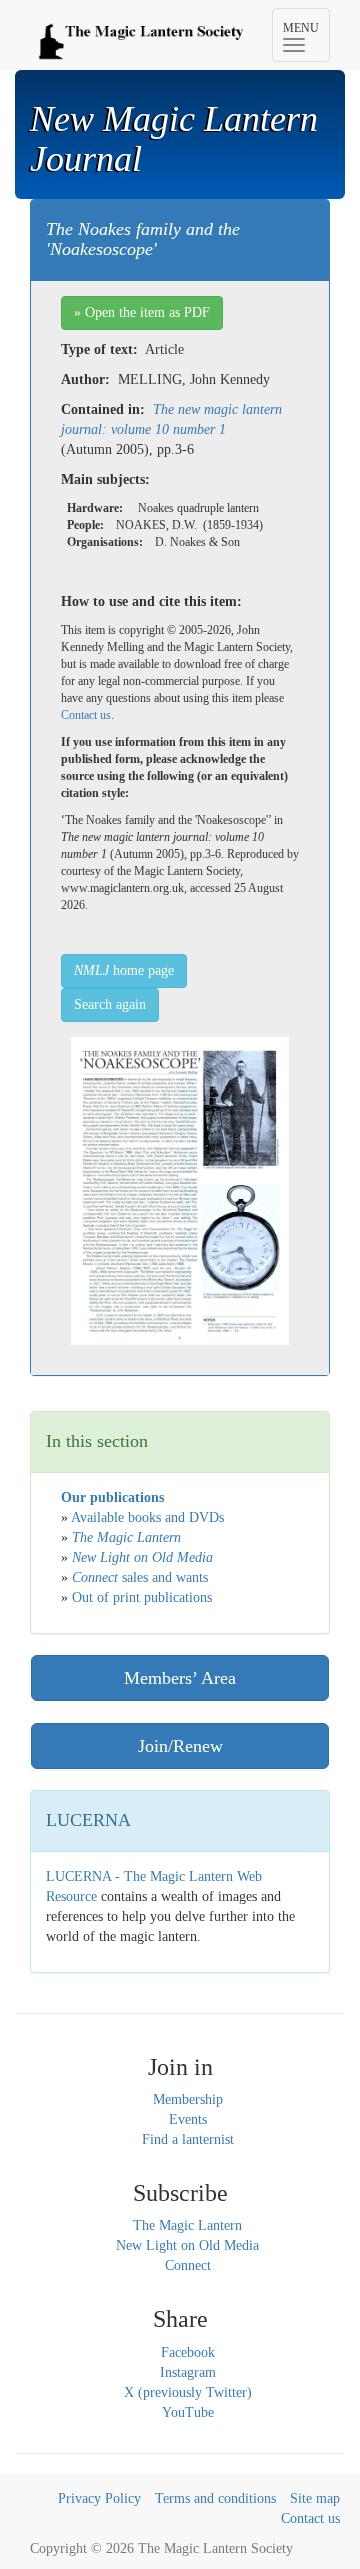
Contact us (86, 715)
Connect (188, 2265)
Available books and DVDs (147, 1517)
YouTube (188, 2412)
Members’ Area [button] (180, 1678)
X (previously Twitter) (188, 2392)
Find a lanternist (188, 2139)
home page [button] (124, 970)
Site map (315, 2498)
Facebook (188, 2352)
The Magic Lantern (187, 2225)
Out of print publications (142, 1597)
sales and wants (140, 1577)
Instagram (188, 2372)
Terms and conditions (215, 2498)
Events (188, 2119)
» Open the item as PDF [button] (142, 312)
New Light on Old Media (187, 2245)
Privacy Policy (99, 2498)
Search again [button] (110, 1004)
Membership (188, 2099)
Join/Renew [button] (180, 1746)
